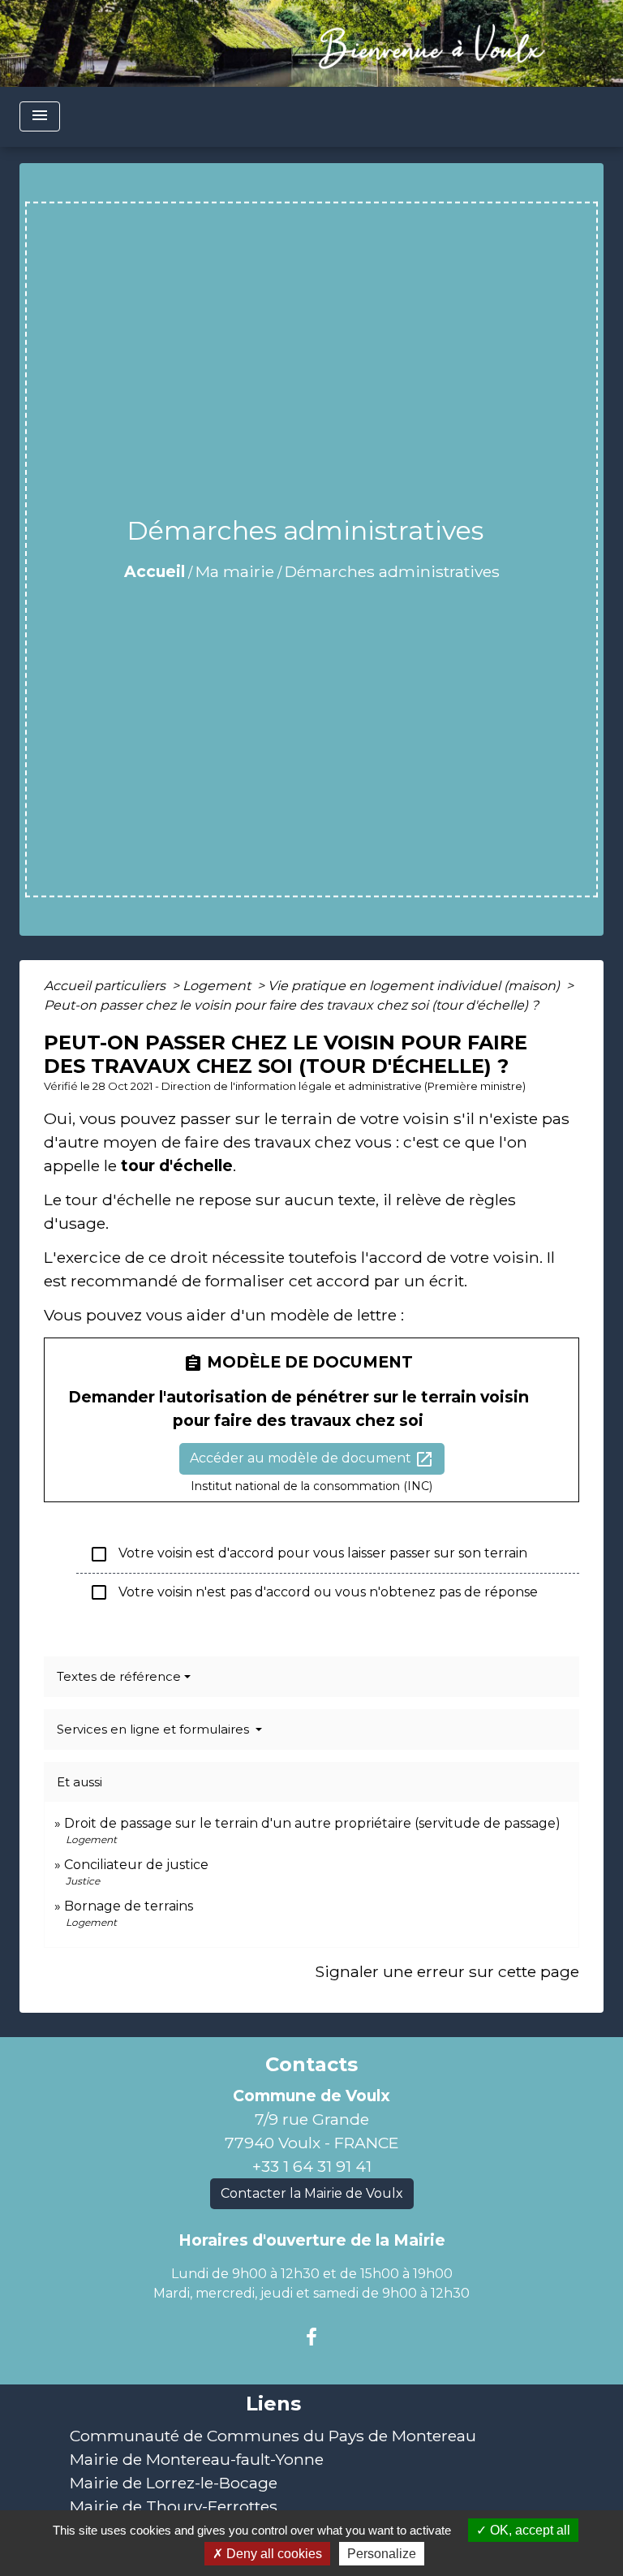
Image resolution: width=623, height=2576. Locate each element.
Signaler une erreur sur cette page (447, 1971)
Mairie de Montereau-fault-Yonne (197, 2459)
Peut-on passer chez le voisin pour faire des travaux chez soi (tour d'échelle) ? (291, 1005)
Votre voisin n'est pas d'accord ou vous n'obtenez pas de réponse (314, 1592)
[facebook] (311, 2337)
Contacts (311, 2065)
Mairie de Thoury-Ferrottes (174, 2506)
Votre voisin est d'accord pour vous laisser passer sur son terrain (308, 1554)
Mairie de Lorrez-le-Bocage (174, 2483)
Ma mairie (235, 571)
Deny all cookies (273, 2554)
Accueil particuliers (106, 986)
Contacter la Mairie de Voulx (312, 2193)
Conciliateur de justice (136, 1865)
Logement (218, 986)
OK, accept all (528, 2530)
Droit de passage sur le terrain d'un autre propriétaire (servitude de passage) (312, 1823)
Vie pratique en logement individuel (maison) (415, 986)
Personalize (382, 2554)
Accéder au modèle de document (312, 1459)
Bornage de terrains (129, 1906)
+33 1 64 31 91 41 (312, 2166)
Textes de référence (119, 1676)
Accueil (155, 571)
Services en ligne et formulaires (155, 1729)
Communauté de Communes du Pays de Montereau (273, 2436)
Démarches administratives (392, 571)
